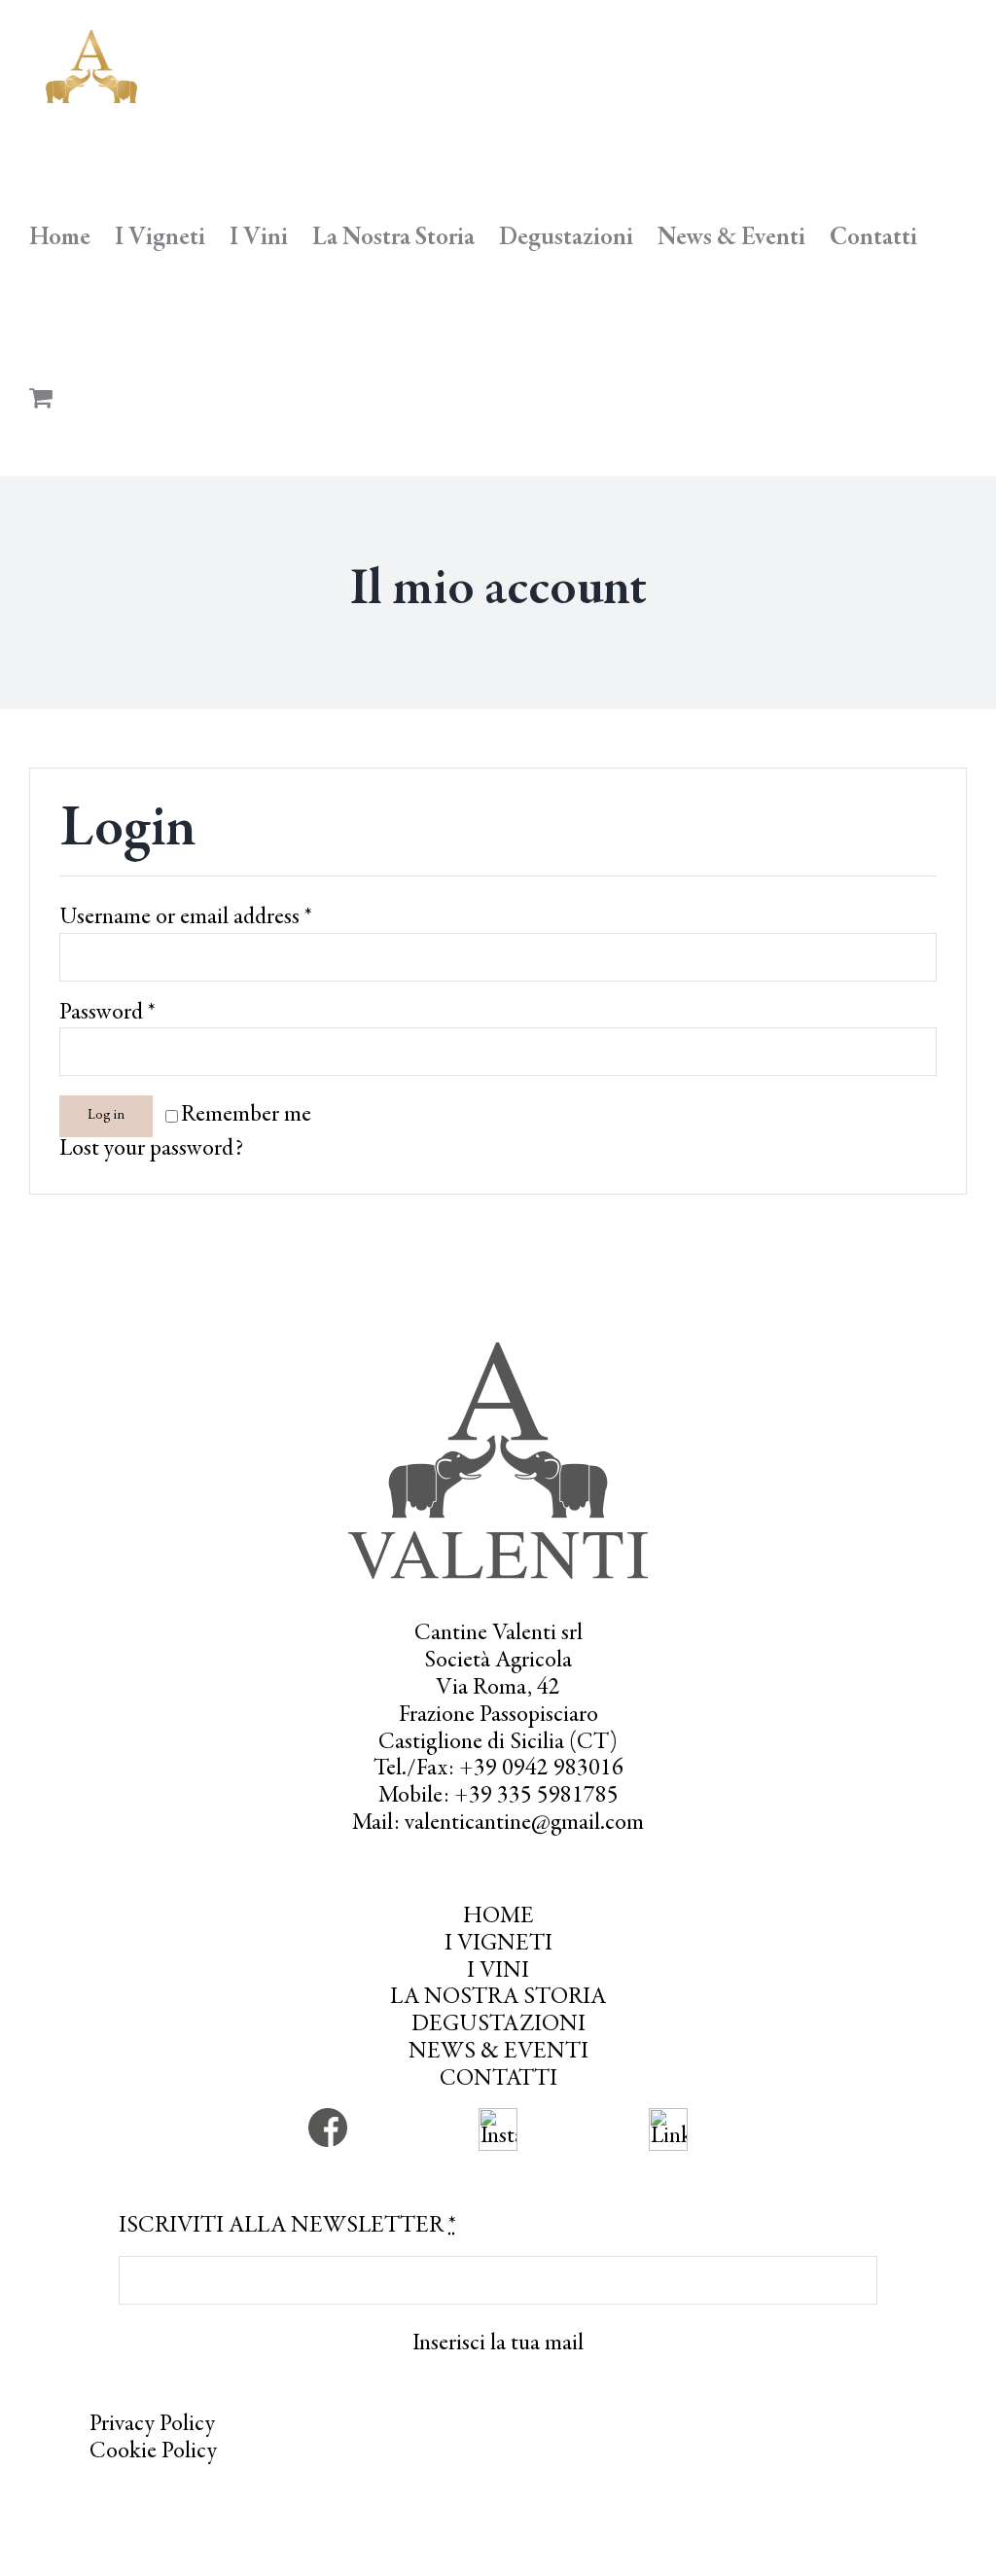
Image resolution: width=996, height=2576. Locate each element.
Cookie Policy (153, 2452)
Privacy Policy (152, 2425)
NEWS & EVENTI (498, 2053)
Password (107, 1014)
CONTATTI (498, 2080)
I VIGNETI (498, 1945)
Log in (106, 1116)
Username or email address (186, 918)
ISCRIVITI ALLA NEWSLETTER (287, 2227)
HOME (498, 1917)
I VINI (498, 1972)
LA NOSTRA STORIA (498, 1998)
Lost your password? (151, 1150)
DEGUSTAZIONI (498, 2025)
